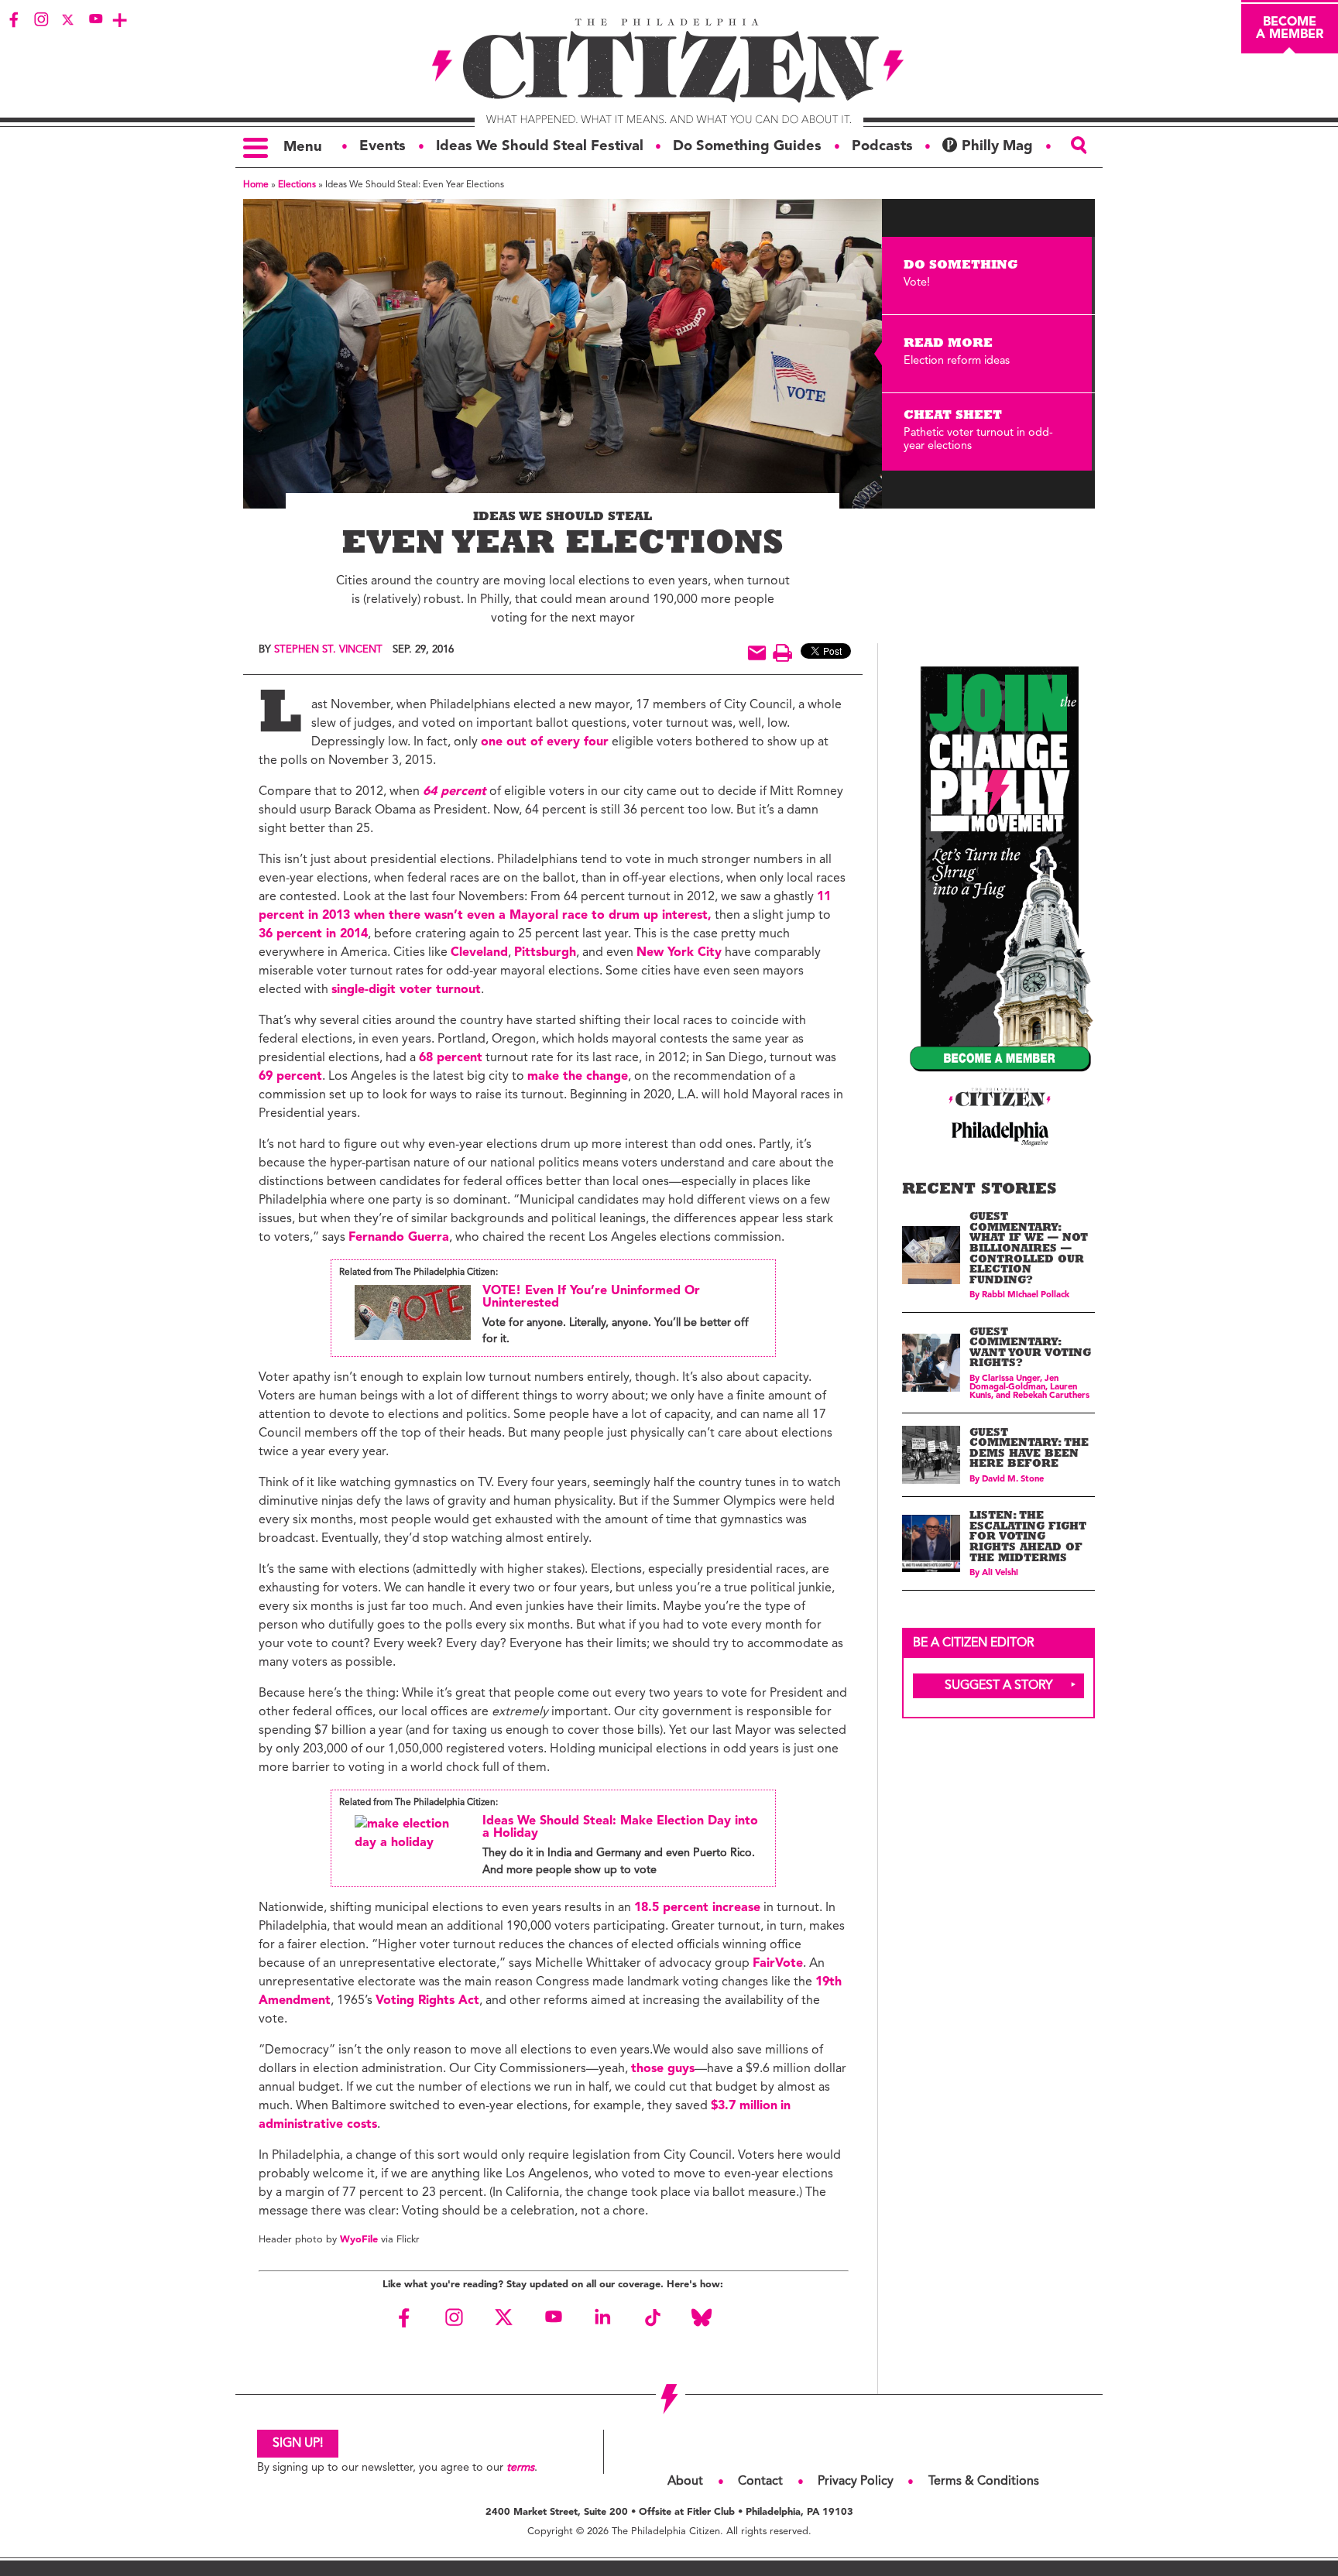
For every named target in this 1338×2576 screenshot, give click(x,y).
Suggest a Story (999, 1686)
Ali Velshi (1000, 1573)
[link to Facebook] (14, 19)
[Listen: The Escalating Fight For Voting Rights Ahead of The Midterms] (931, 1544)
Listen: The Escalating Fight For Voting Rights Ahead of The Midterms (1028, 1538)
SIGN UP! (298, 2444)
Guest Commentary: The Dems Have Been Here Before (1029, 1450)
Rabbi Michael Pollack (1026, 1295)
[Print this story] (782, 653)
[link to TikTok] (652, 2317)
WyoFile (359, 2240)
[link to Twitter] (68, 19)
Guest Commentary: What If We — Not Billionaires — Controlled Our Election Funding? (1029, 1250)
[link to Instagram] (41, 19)
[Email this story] (757, 653)
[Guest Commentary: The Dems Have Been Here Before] (931, 1455)
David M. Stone (1013, 1480)
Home (256, 185)
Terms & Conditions (984, 2482)
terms (520, 2468)
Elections (297, 185)
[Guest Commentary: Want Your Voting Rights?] (931, 1363)
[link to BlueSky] (702, 2317)
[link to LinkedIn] (602, 2317)
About (685, 2482)
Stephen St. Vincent (328, 650)
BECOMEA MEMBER (1290, 29)
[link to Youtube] (95, 19)
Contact (760, 2482)
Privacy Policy (856, 2482)
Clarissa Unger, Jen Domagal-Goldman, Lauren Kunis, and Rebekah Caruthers (1029, 1387)
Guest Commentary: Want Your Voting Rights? (1030, 1349)
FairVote (778, 1964)
